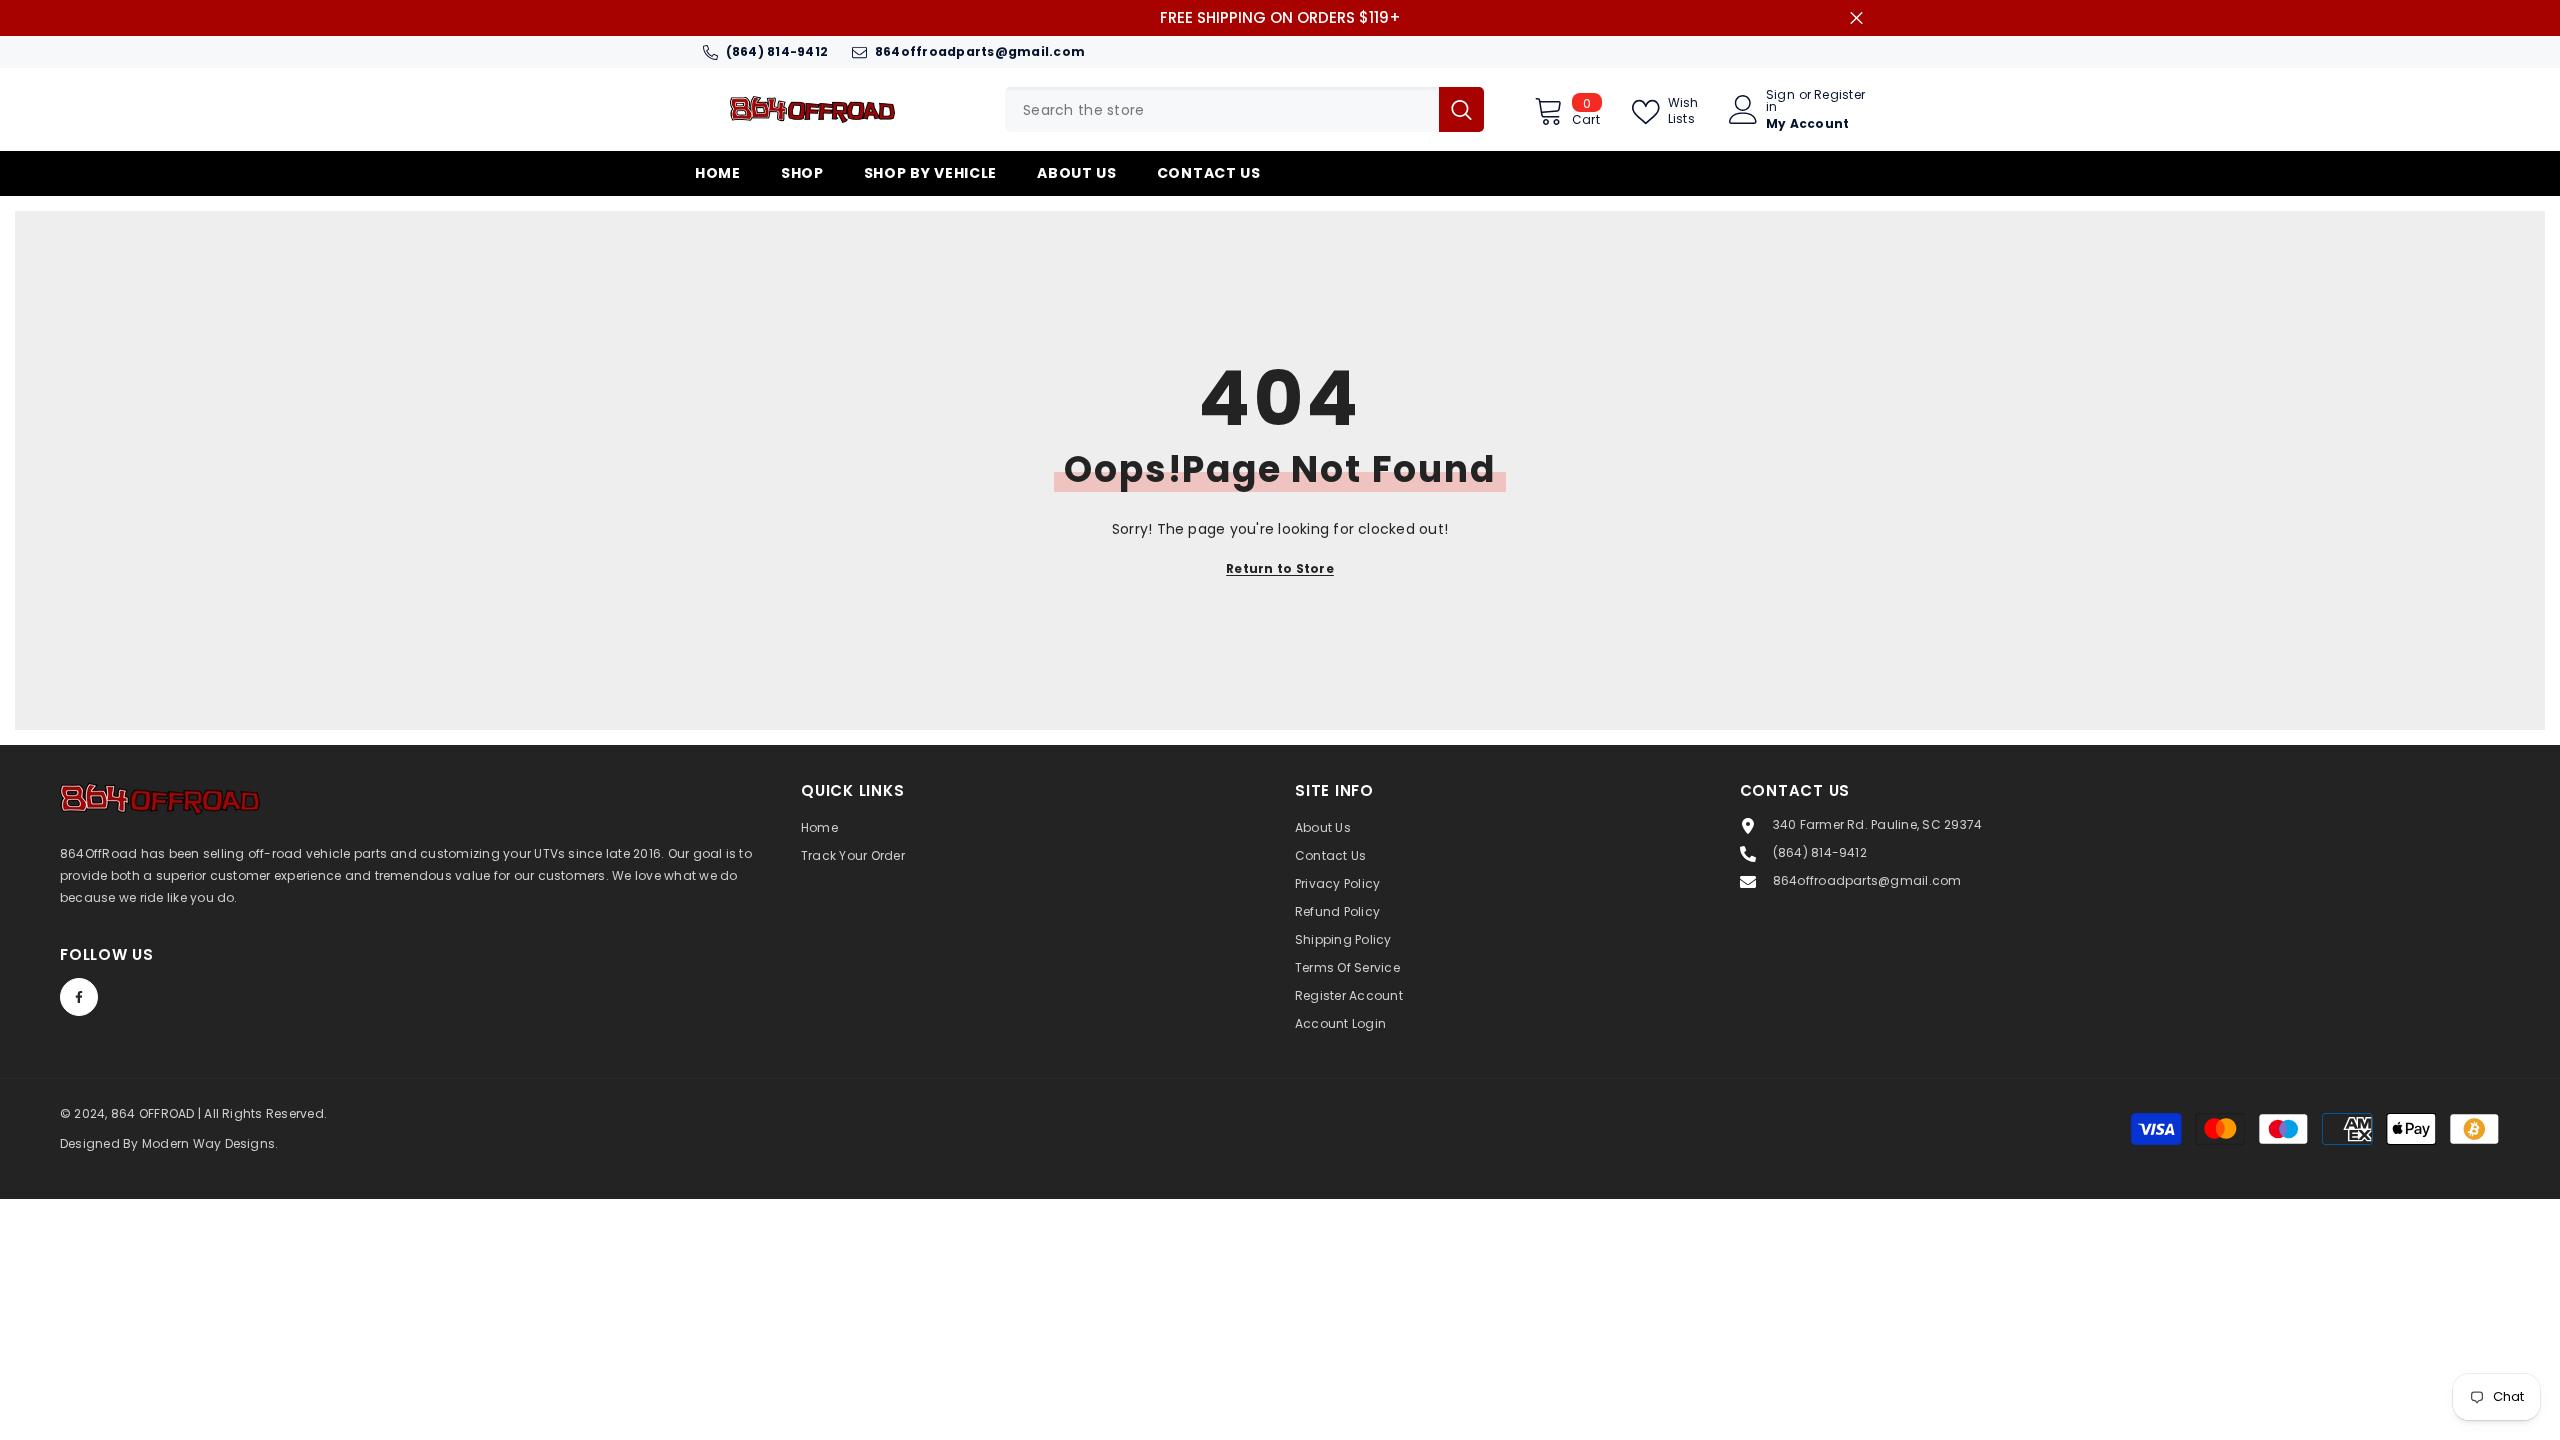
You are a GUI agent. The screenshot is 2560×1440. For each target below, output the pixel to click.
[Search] (1244, 109)
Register (1839, 96)
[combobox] (1222, 109)
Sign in (1780, 101)
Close (1856, 18)
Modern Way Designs (208, 1143)
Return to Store (1280, 568)
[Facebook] (79, 997)
